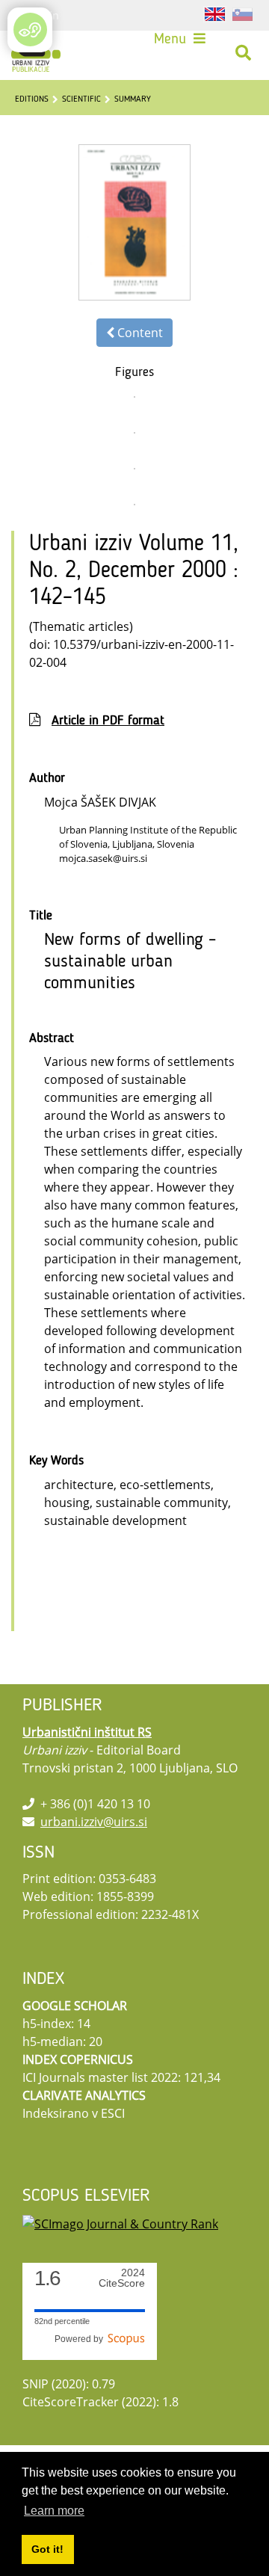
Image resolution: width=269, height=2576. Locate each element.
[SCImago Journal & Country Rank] (120, 2222)
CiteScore (122, 2278)
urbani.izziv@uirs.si (94, 1822)
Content (139, 333)
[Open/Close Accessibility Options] (30, 30)
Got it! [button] (47, 2549)
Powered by (81, 2339)
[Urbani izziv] (36, 53)
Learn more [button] (54, 2511)
